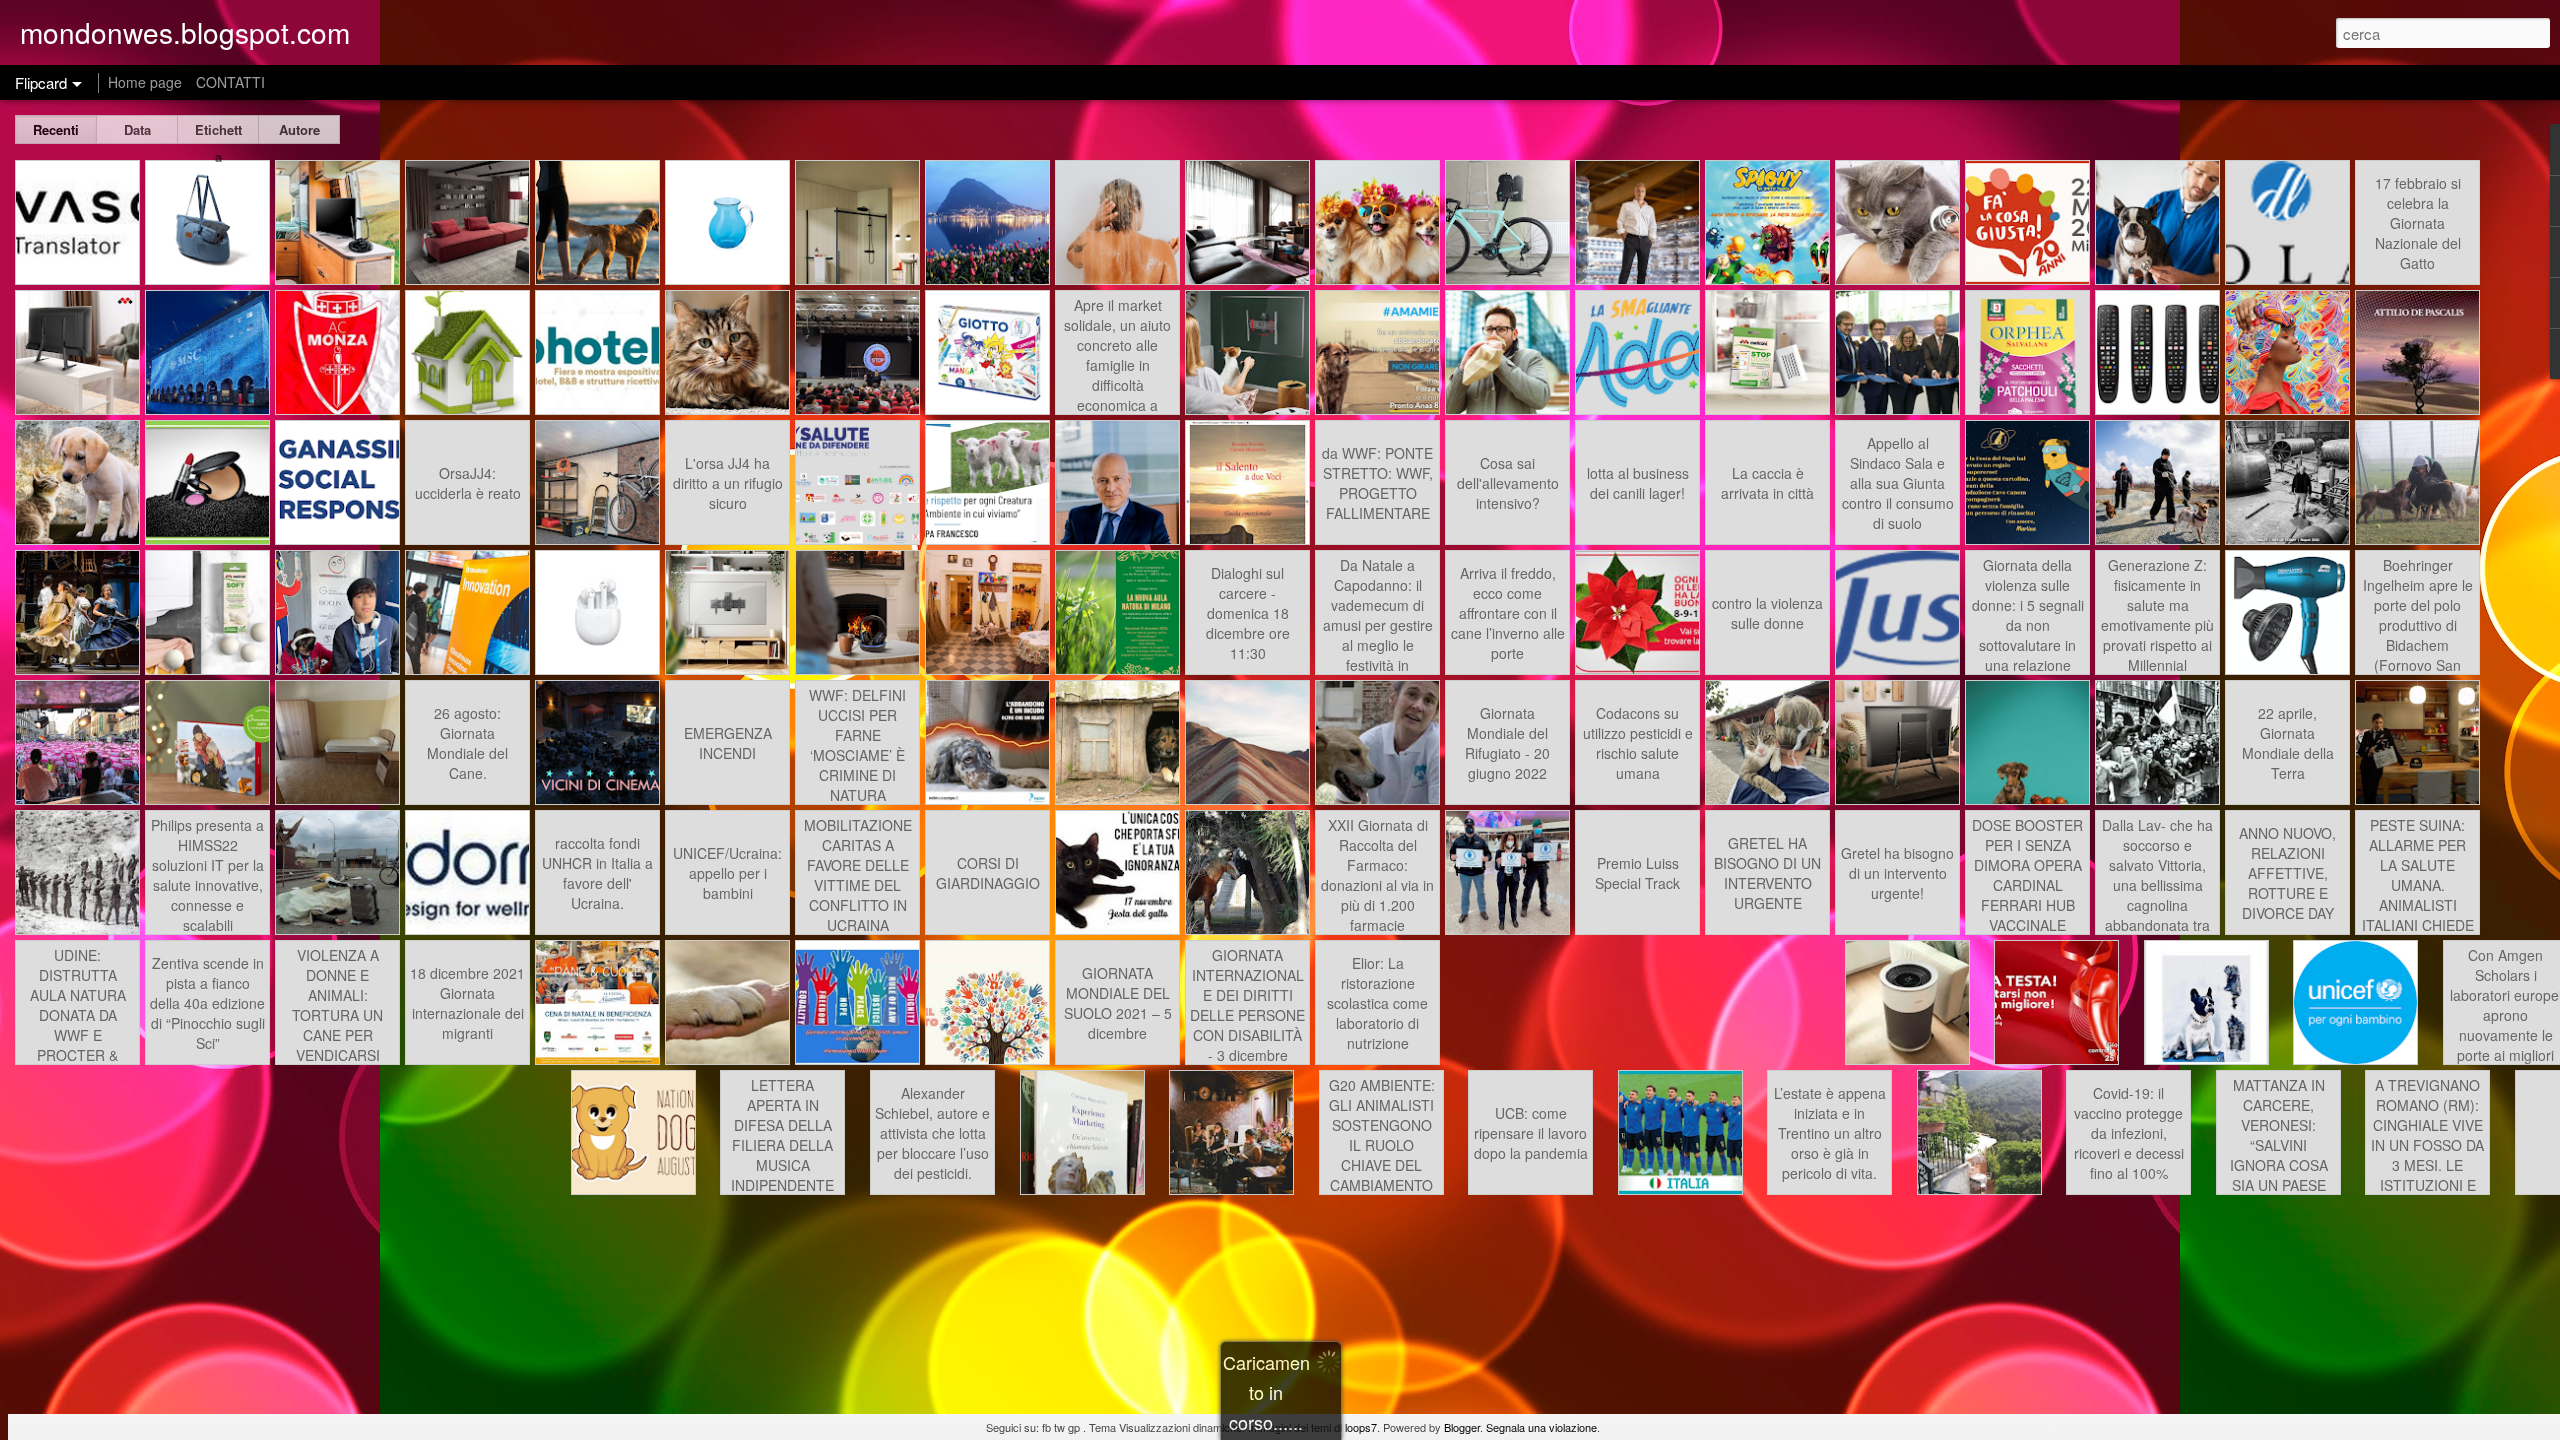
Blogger (1462, 1427)
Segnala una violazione (1541, 1427)
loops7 (1361, 1427)
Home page (145, 82)
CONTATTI (230, 82)
